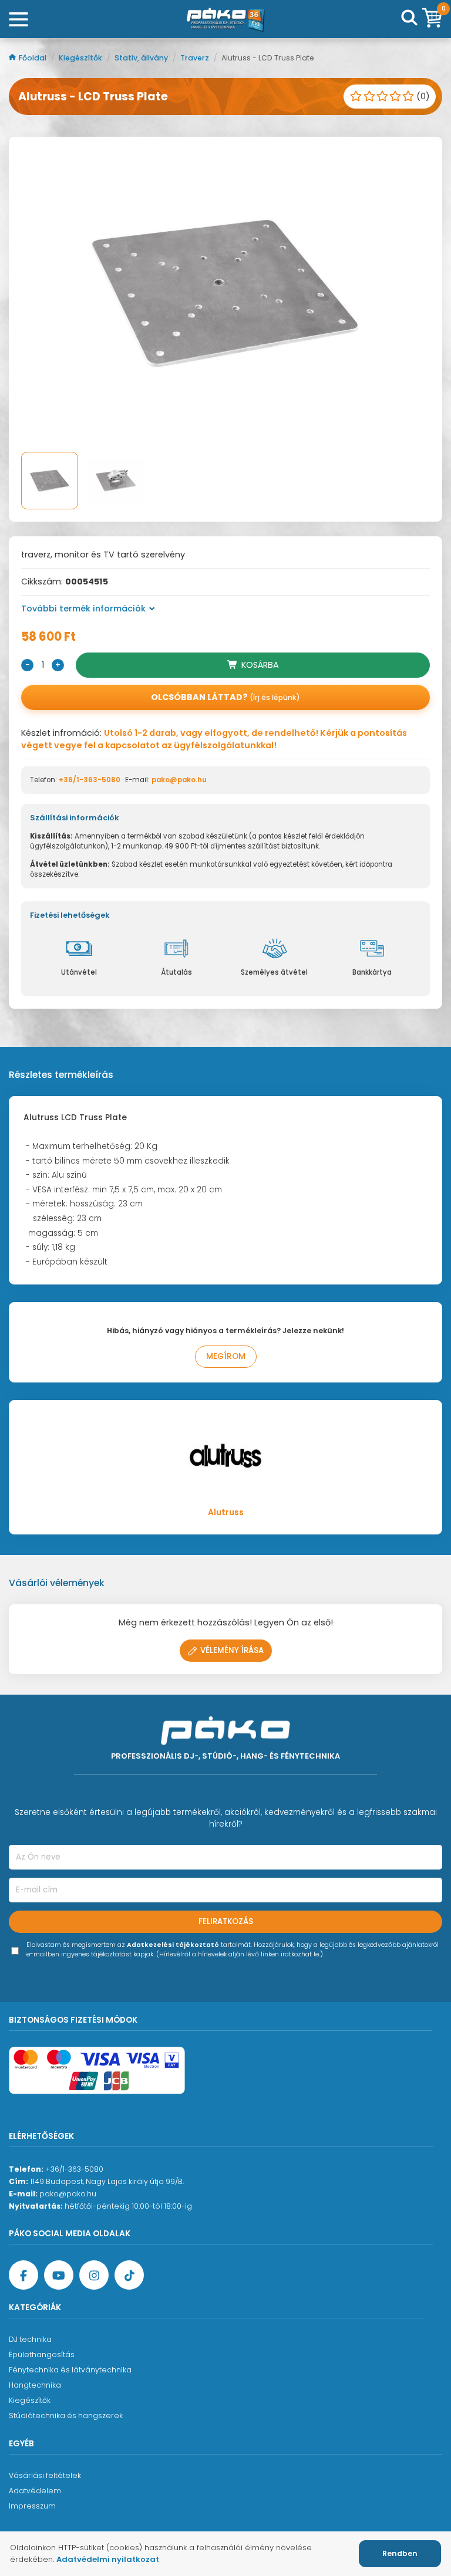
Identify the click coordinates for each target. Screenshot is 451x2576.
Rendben (400, 2553)
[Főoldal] (225, 19)
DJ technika (30, 2339)
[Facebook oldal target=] (23, 2275)
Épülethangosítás (42, 2354)
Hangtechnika (35, 2385)
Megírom (226, 1356)
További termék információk (83, 608)
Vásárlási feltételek (45, 2475)
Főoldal (33, 58)
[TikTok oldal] (129, 2275)
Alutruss (226, 1512)
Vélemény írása (232, 1650)
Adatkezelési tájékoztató (173, 1945)
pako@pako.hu (179, 780)
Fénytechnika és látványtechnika (70, 2370)
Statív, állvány (142, 58)
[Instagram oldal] (94, 2275)
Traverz (196, 58)
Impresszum (32, 2506)
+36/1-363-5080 (90, 780)
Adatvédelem (35, 2491)
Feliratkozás (226, 1921)
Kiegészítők (81, 58)
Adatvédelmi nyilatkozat (108, 2559)
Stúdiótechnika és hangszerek (66, 2416)
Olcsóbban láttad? (225, 697)
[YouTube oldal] (59, 2275)
